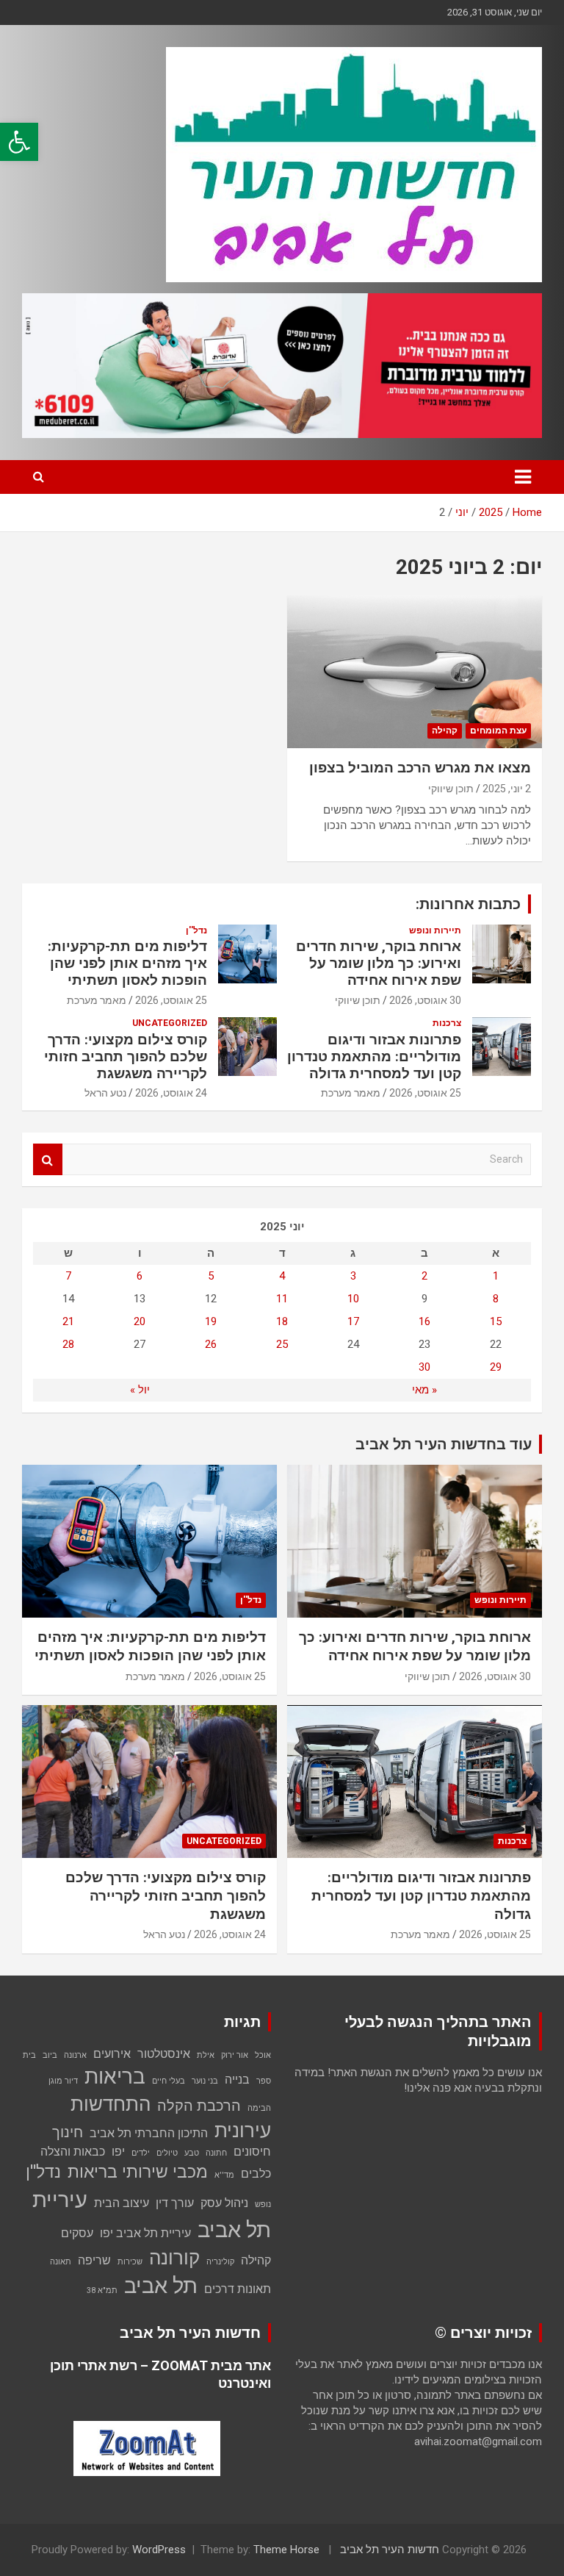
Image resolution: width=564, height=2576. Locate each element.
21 (68, 1321)
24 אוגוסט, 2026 (171, 1093)
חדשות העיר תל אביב (390, 2550)
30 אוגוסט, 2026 (425, 1000)
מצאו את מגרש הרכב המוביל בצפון (420, 768)
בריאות (115, 2077)
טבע (192, 2153)
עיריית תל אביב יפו (145, 2233)
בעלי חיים (169, 2081)
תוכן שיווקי (451, 789)
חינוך (68, 2132)
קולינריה (220, 2262)
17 (353, 1321)
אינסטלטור (164, 2054)
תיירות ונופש (435, 930)
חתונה (216, 2153)
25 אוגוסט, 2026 (171, 1000)
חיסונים (252, 2152)
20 (140, 1321)
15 (496, 1321)
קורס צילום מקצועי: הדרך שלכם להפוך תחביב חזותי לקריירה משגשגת (126, 1056)
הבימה (259, 2108)
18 (282, 1321)
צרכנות (447, 1023)
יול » (140, 1390)
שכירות (130, 2262)
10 (353, 1299)
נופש (263, 2204)
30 (424, 1367)
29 (496, 1367)
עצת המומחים (498, 731)
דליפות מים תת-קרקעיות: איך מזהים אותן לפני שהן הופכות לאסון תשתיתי (127, 963)
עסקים (77, 2233)
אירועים (112, 2054)
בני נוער (205, 2081)
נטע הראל (105, 1093)
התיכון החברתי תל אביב (149, 2133)
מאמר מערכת (97, 1000)
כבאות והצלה (73, 2152)
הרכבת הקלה (199, 2106)
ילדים (141, 2153)
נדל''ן (196, 930)
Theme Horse (286, 2550)
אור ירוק (235, 2055)
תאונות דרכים (238, 2289)
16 (424, 1321)
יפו (118, 2152)
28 (68, 1344)
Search (48, 1159)
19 (211, 1321)
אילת (206, 2055)
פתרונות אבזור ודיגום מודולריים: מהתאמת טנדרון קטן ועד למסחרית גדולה (374, 1056)
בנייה (237, 2080)
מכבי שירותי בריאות (138, 2172)
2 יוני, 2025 (507, 789)
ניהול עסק (224, 2203)
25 (282, 1344)
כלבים (256, 2174)
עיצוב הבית (122, 2203)
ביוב (50, 2055)
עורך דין (175, 2203)
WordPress (159, 2550)
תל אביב (161, 2286)
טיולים (167, 2153)
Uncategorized (170, 1023)
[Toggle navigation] (523, 477)
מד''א (224, 2175)
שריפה (94, 2260)
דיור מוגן (63, 2081)
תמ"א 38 (102, 2290)
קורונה (174, 2258)
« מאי (424, 1390)
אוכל (263, 2055)
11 (282, 1299)
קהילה (445, 731)
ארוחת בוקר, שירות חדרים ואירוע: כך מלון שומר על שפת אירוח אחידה (379, 963)
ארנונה (75, 2055)
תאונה (61, 2262)
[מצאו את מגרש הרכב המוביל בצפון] (415, 671)
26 (211, 1344)
